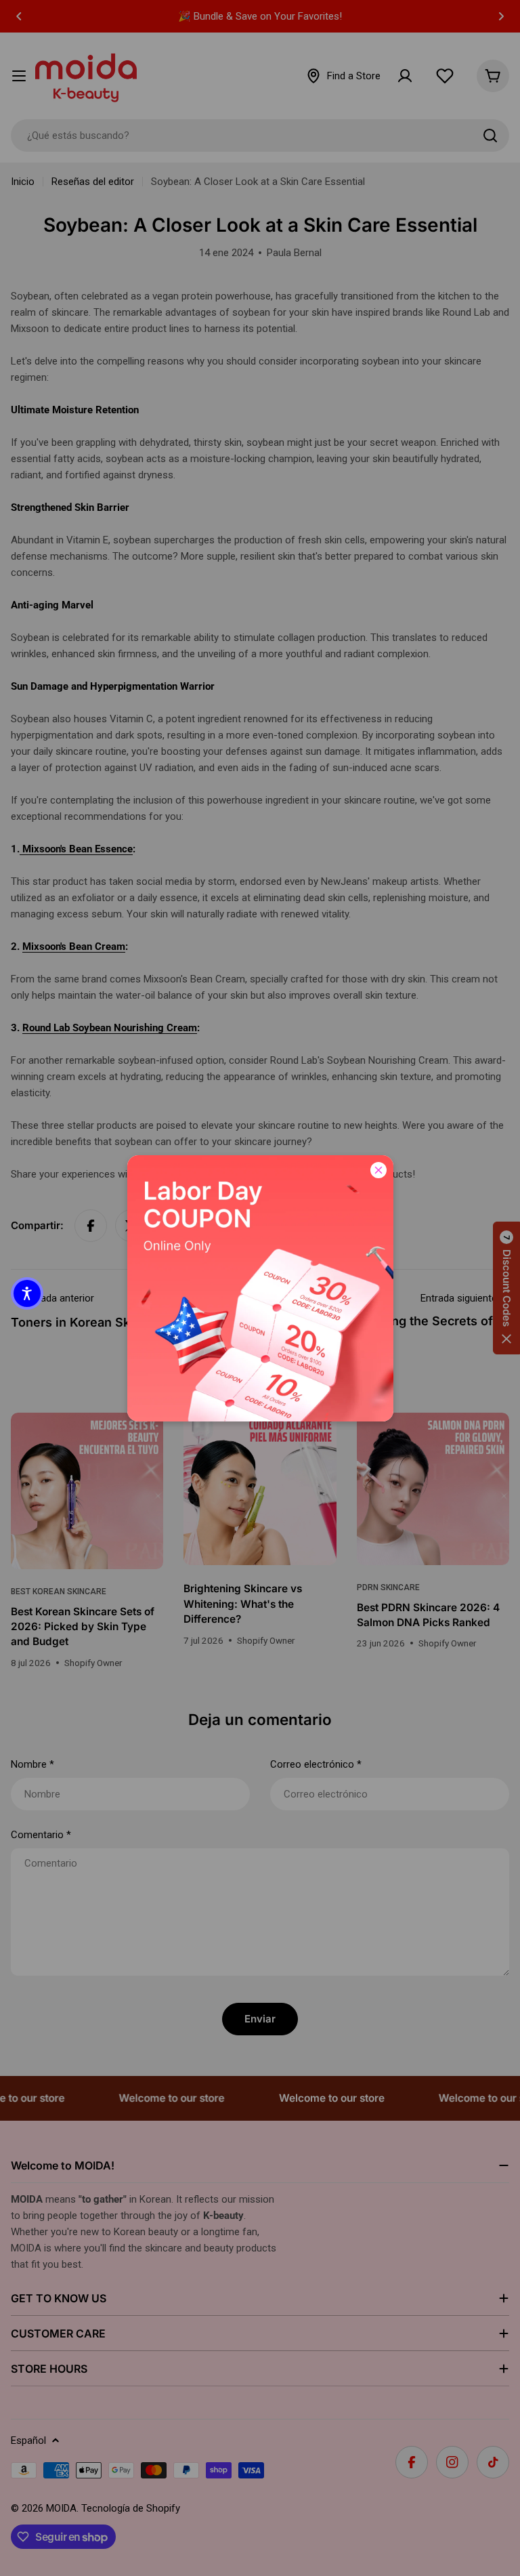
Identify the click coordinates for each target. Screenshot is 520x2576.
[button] (27, 1293)
